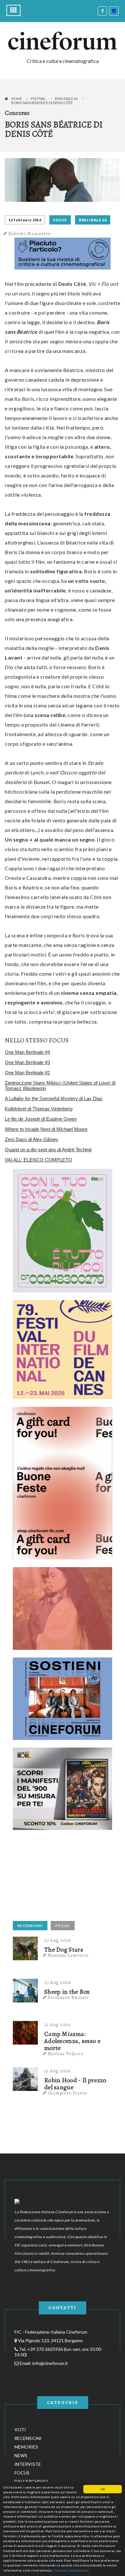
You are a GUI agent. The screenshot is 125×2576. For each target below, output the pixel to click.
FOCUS (60, 220)
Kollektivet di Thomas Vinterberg (39, 1109)
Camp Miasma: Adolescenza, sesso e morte (72, 2041)
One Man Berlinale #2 (27, 1073)
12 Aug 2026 (58, 2071)
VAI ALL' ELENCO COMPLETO (38, 1160)
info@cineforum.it (50, 2363)
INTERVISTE (28, 2464)
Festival (38, 99)
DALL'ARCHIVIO (31, 2481)
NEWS (21, 2455)
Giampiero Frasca (67, 2093)
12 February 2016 (25, 220)
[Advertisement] (61, 1878)
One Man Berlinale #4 (27, 1052)
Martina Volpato (66, 2054)
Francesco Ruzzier (68, 1997)
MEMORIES (26, 2447)
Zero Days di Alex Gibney (32, 1139)
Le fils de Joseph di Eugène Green (41, 1119)
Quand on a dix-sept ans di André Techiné (48, 1150)
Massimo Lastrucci (68, 1955)
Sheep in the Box (67, 1992)
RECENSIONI (30, 1926)
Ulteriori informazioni (71, 2570)
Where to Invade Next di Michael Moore (46, 1129)
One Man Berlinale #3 (27, 1062)
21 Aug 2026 (58, 2024)
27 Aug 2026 (58, 1940)
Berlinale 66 (66, 99)
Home (17, 99)
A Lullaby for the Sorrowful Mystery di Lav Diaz (54, 1098)
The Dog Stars (64, 1950)
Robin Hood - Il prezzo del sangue (75, 2084)
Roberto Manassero (30, 233)
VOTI (20, 2430)
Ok (103, 2489)
